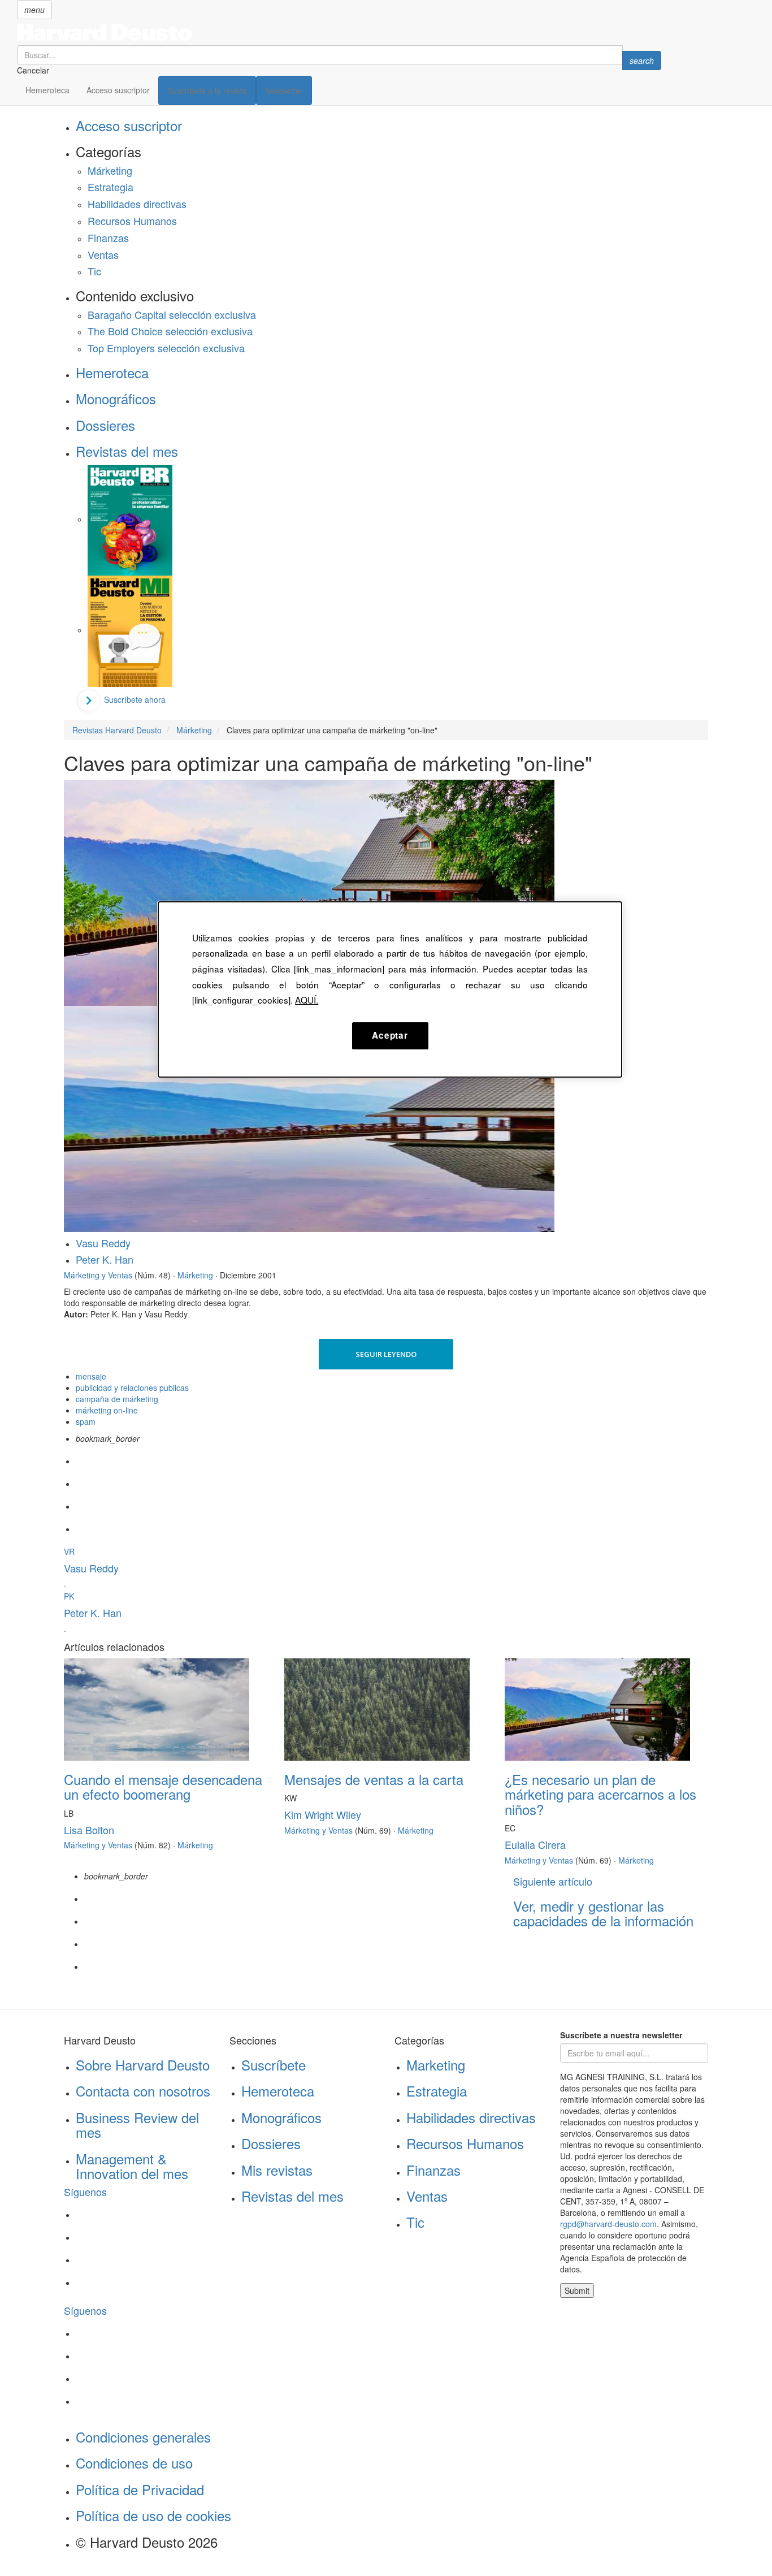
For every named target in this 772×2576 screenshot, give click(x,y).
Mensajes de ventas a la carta (374, 1779)
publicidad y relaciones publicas (132, 1388)
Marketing (436, 2065)
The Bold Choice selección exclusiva (170, 331)
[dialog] (390, 989)
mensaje (91, 1376)
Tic (94, 271)
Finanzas (108, 237)
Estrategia (110, 187)
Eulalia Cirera (535, 1844)
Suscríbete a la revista (207, 90)
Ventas (103, 254)
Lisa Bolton (89, 1830)
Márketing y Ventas (98, 1275)
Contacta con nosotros (143, 2091)
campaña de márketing (117, 1399)
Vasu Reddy (103, 1243)
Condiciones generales (143, 2437)
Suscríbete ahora (135, 699)
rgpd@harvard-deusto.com (608, 2224)
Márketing (110, 170)
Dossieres (105, 425)
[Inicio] (339, 32)
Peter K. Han (105, 1259)
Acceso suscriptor (118, 90)
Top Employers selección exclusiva (166, 348)
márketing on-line (107, 1410)
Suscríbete (274, 2065)
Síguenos (85, 2192)
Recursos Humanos (132, 221)
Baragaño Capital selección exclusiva (172, 314)
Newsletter (284, 90)
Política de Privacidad (140, 2489)
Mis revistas (277, 2170)
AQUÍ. (307, 1000)
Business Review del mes (137, 2125)
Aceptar (390, 1035)
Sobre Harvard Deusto (143, 2065)
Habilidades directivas (137, 204)
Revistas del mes (127, 451)
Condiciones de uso (134, 2463)
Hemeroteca (47, 90)
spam (86, 1421)
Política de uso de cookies (153, 2515)
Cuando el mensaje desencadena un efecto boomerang (163, 1786)
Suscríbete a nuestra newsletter (621, 2035)
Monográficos (116, 398)
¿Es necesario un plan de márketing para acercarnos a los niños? (600, 1794)
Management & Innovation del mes (132, 2166)
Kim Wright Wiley (323, 1814)
